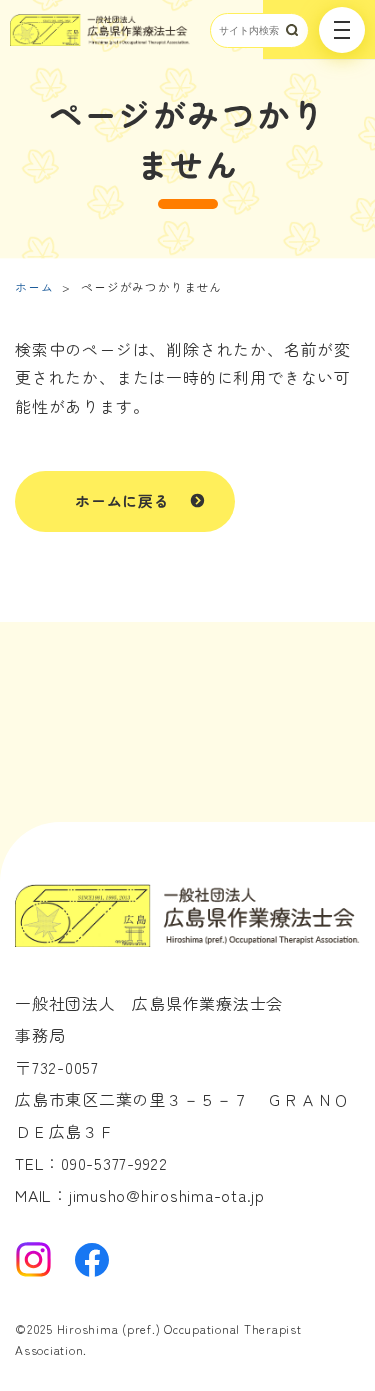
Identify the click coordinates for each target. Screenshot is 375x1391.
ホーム (34, 286)
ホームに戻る (122, 500)
